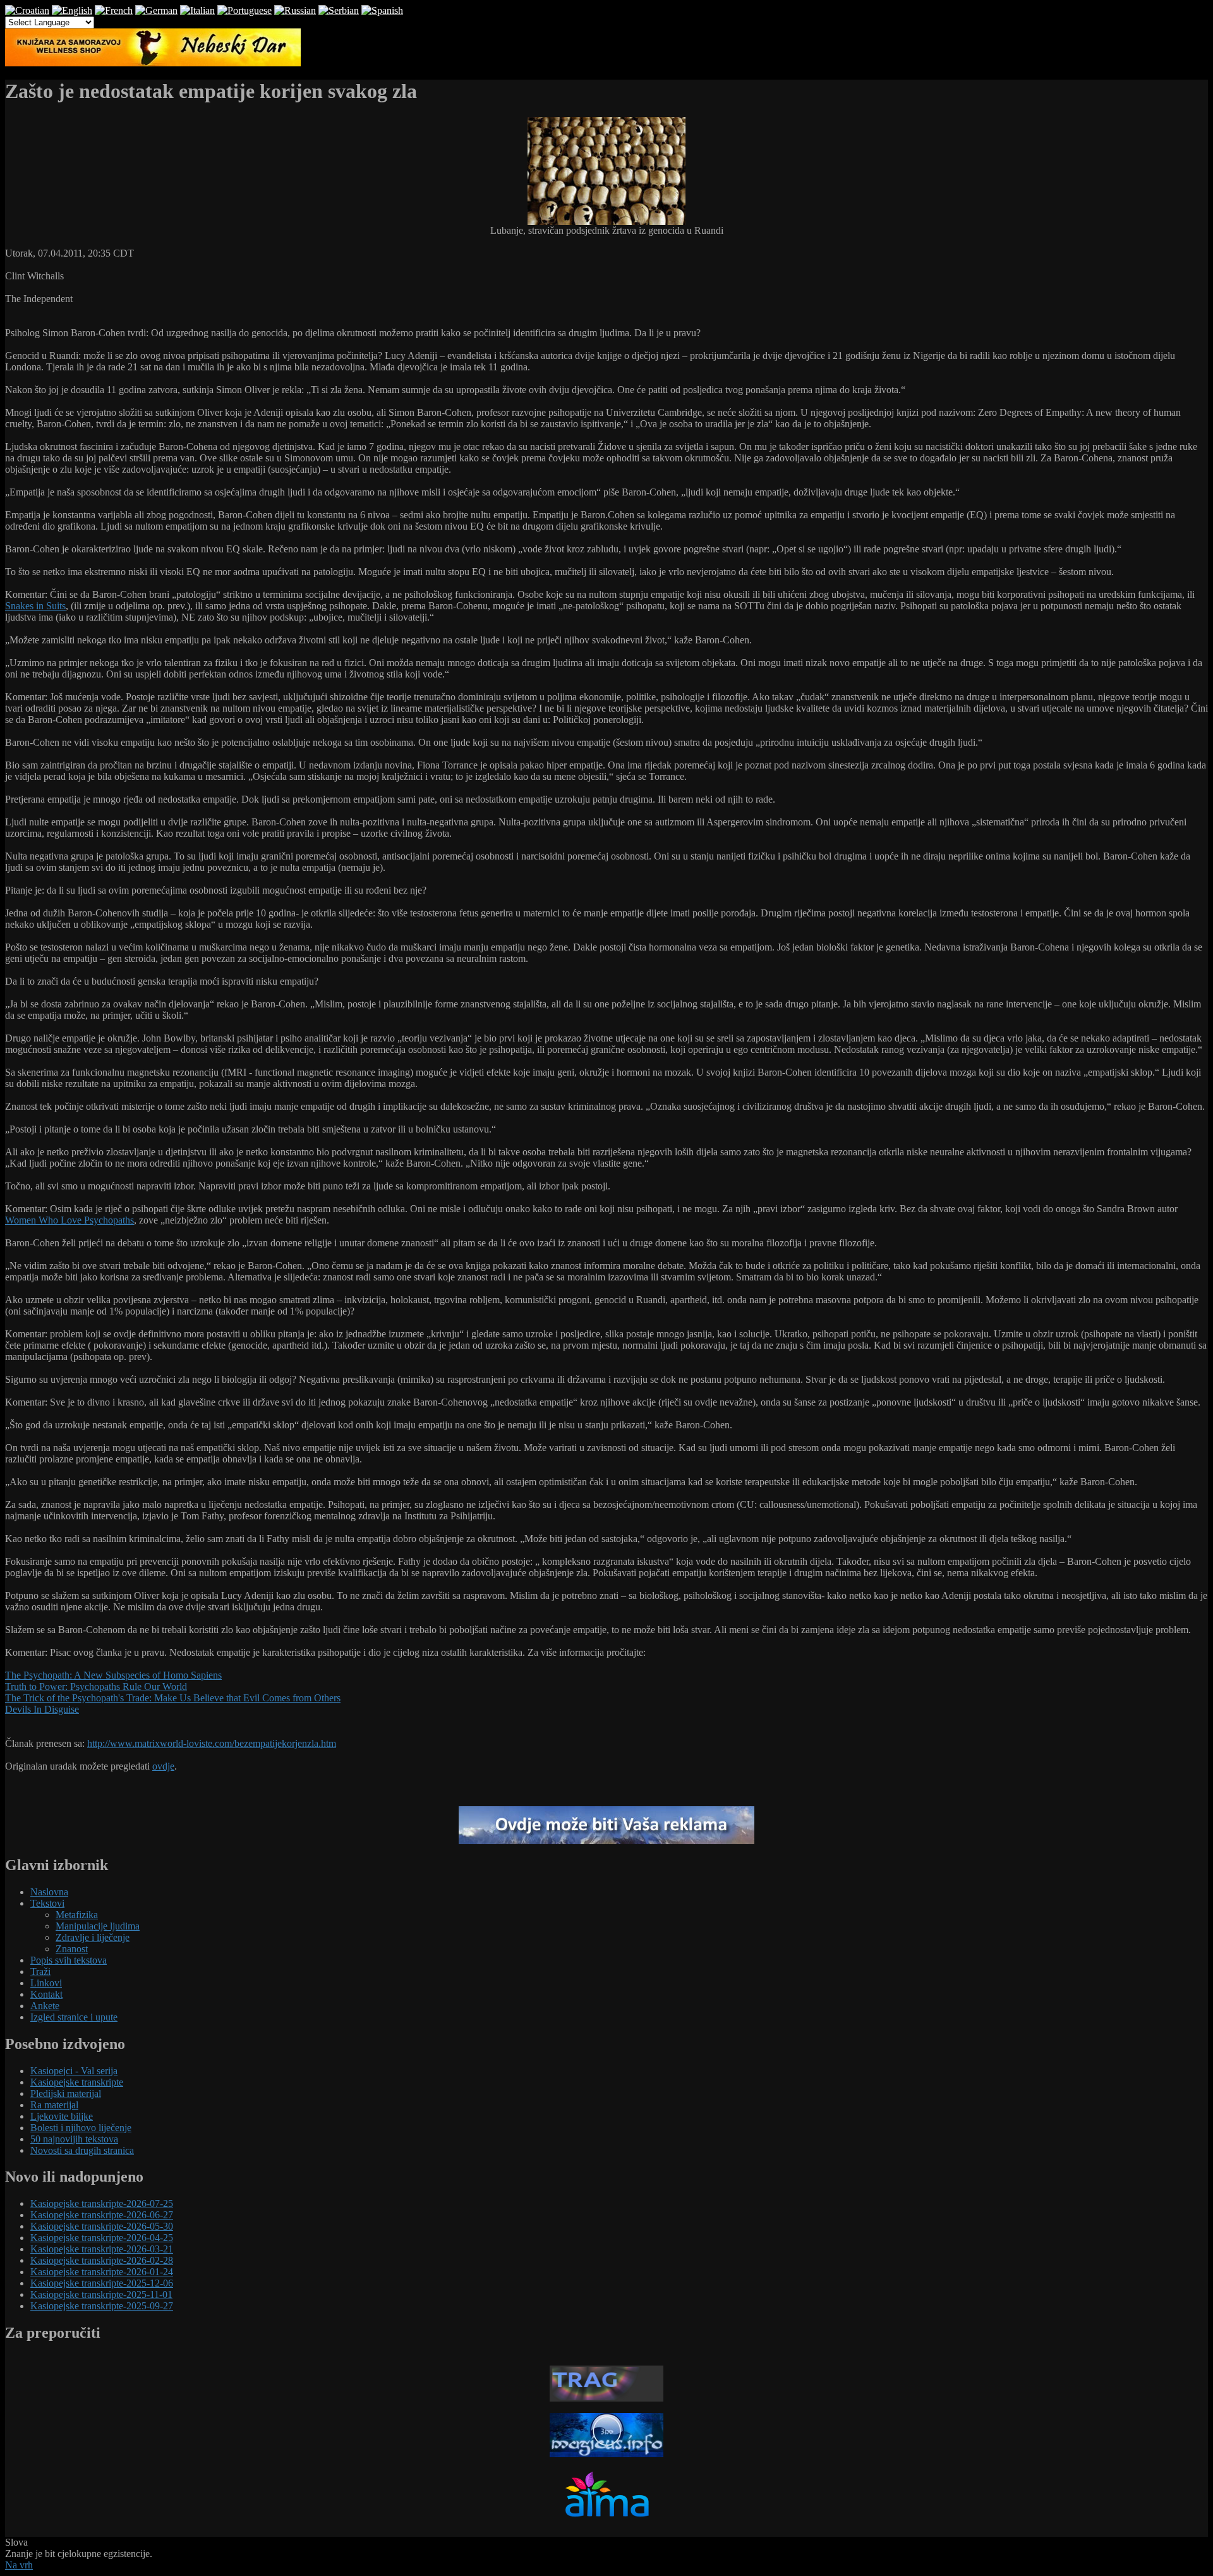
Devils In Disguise (42, 1709)
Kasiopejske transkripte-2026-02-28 (102, 2260)
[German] (156, 10)
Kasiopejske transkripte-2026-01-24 (102, 2272)
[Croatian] (27, 10)
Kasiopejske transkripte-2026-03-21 (102, 2249)
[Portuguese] (244, 10)
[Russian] (295, 10)
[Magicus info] (606, 2454)
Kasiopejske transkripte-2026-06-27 (102, 2215)
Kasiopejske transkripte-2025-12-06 (102, 2283)
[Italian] (197, 10)
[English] (72, 10)
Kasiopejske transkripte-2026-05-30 (102, 2226)
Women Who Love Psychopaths (69, 1220)
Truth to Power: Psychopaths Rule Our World (96, 1686)
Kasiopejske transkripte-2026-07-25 (102, 2203)
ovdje (163, 1766)
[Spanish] (382, 10)
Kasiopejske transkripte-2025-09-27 (102, 2306)
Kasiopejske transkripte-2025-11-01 (101, 2294)
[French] (114, 10)
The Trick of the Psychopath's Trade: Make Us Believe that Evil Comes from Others (173, 1698)
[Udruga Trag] (606, 2398)
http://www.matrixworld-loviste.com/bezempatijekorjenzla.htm (212, 1743)
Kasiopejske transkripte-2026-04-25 (102, 2238)
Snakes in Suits (35, 606)
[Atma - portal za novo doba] (607, 2522)
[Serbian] (339, 10)
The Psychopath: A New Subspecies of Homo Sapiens (113, 1675)
